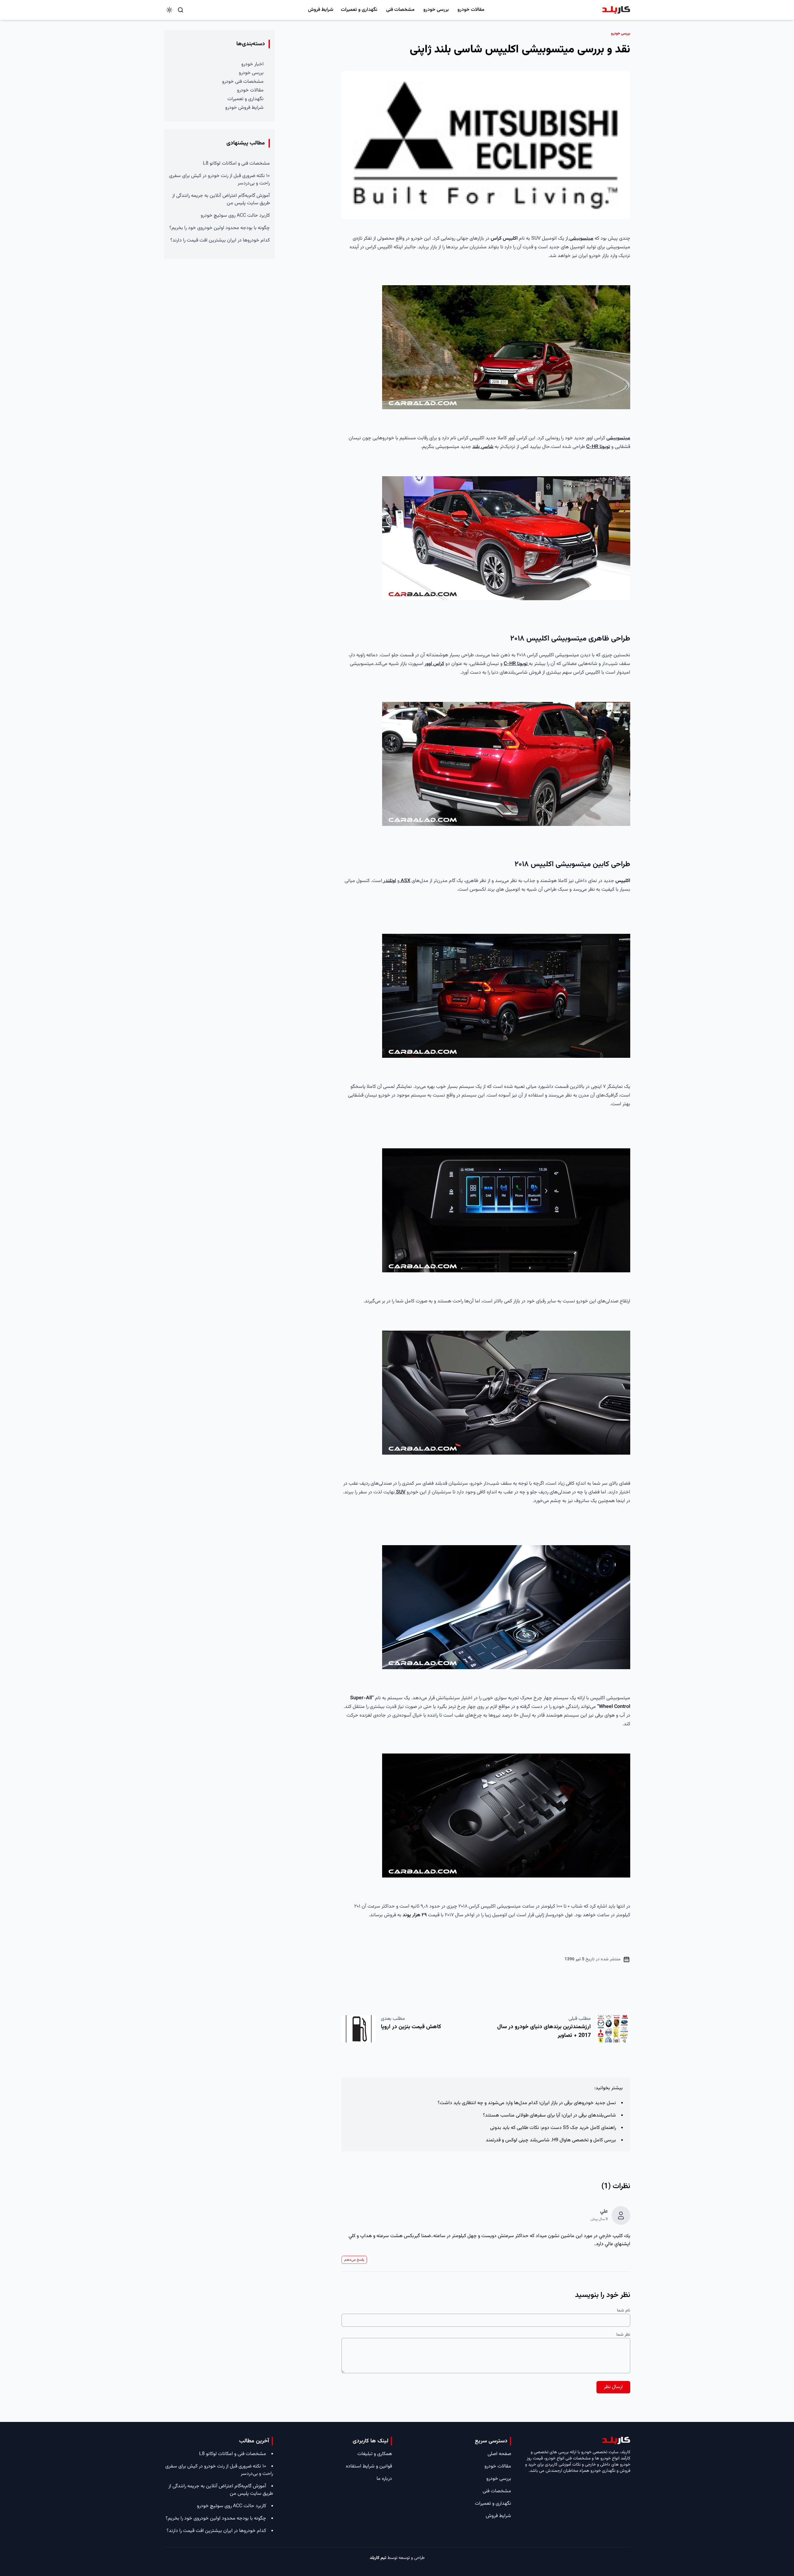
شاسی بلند (483, 447)
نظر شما (623, 2335)
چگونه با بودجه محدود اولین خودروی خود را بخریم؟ (220, 228)
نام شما (624, 2311)
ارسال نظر (613, 2387)
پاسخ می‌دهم (354, 2260)
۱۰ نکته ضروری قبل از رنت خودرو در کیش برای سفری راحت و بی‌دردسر (219, 180)
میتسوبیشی (581, 239)
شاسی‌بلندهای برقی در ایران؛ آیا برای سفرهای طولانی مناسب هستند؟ (549, 2115)
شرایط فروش (321, 10)
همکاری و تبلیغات (375, 2454)
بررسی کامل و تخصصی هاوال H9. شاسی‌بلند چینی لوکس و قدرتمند (551, 2140)
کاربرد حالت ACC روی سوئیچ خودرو (235, 216)
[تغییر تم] (169, 10)
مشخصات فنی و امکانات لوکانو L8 (236, 164)
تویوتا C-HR (598, 447)
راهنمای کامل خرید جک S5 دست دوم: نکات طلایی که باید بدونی (553, 2128)
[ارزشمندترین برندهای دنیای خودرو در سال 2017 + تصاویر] (613, 2029)
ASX (405, 881)
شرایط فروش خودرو (244, 108)
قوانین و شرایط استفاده (369, 2466)
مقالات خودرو (471, 10)
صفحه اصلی (499, 2454)
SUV (400, 1492)
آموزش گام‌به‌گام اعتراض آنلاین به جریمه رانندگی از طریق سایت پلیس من (221, 200)
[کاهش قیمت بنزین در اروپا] (359, 2029)
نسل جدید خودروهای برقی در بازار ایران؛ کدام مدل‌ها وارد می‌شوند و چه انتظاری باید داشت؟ (527, 2103)
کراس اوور (434, 664)
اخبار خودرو (252, 64)
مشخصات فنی (400, 10)
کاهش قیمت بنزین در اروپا (411, 2027)
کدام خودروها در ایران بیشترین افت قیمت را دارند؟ (220, 240)
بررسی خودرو (436, 10)
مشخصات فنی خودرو (243, 82)
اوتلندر (389, 881)
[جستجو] (181, 10)
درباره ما (384, 2479)
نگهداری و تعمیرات (359, 10)
